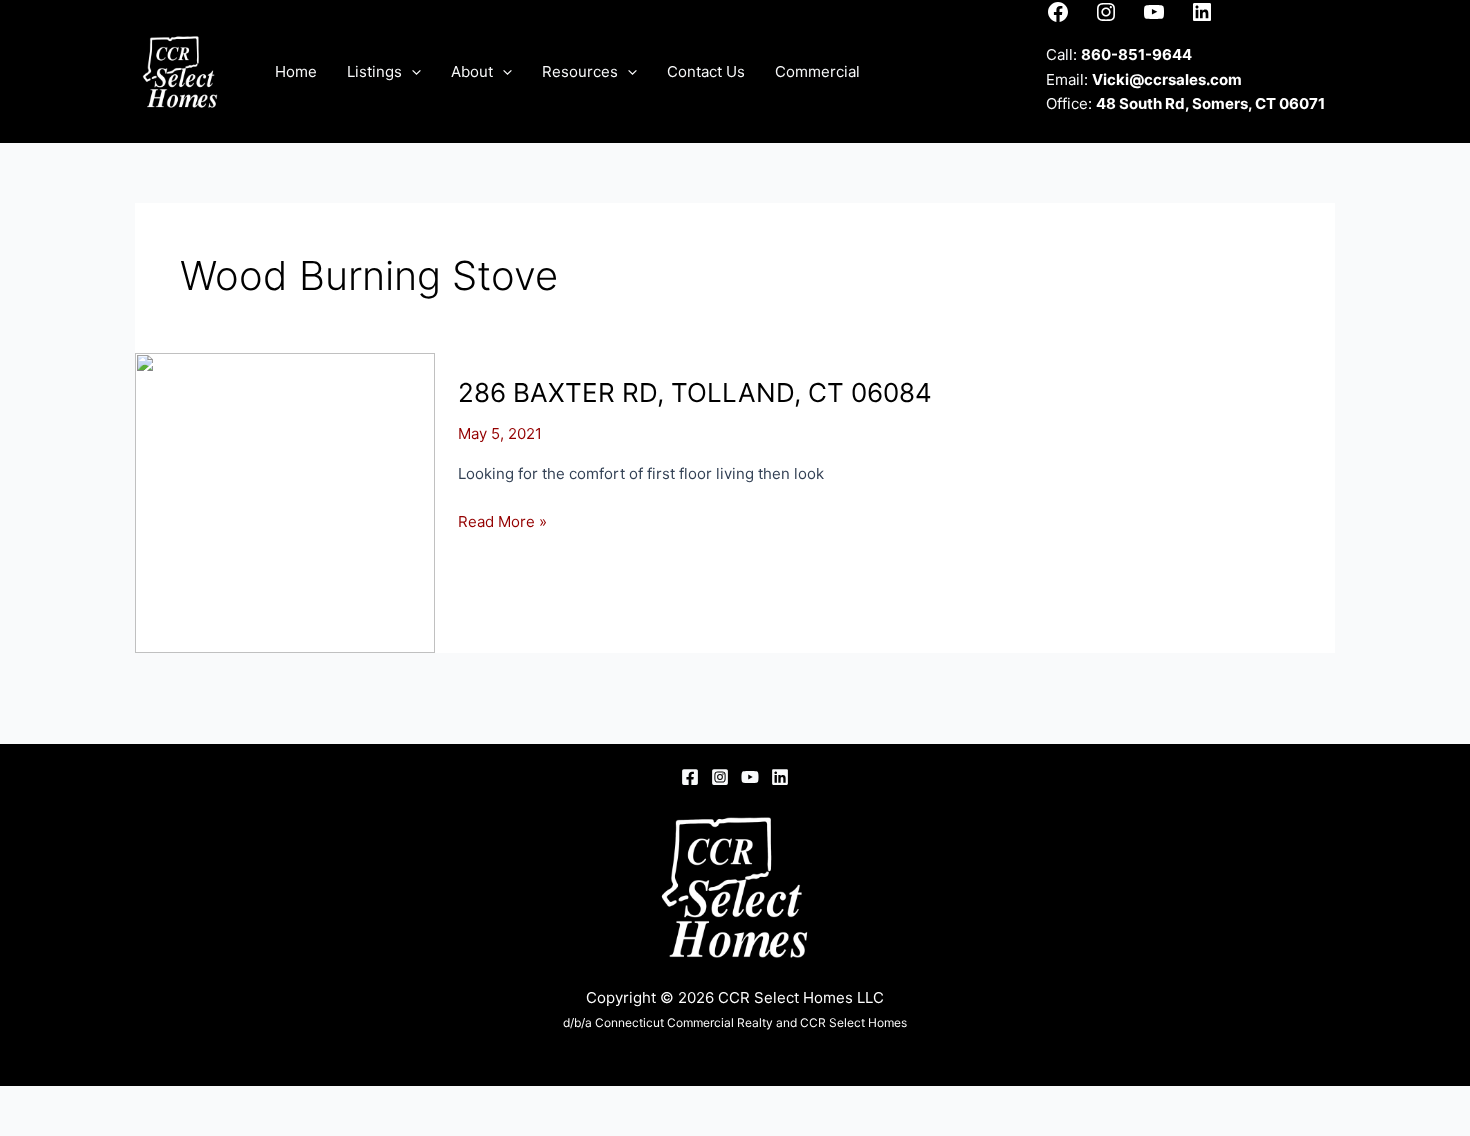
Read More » (502, 523)
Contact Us (706, 71)
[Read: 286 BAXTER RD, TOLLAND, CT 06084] (285, 501)
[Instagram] (720, 777)
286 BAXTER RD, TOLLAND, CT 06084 (695, 392)
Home (296, 71)
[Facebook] (690, 777)
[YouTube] (750, 777)
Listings (374, 71)
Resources (580, 71)
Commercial (817, 71)
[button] (411, 72)
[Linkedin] (780, 777)
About (472, 71)
